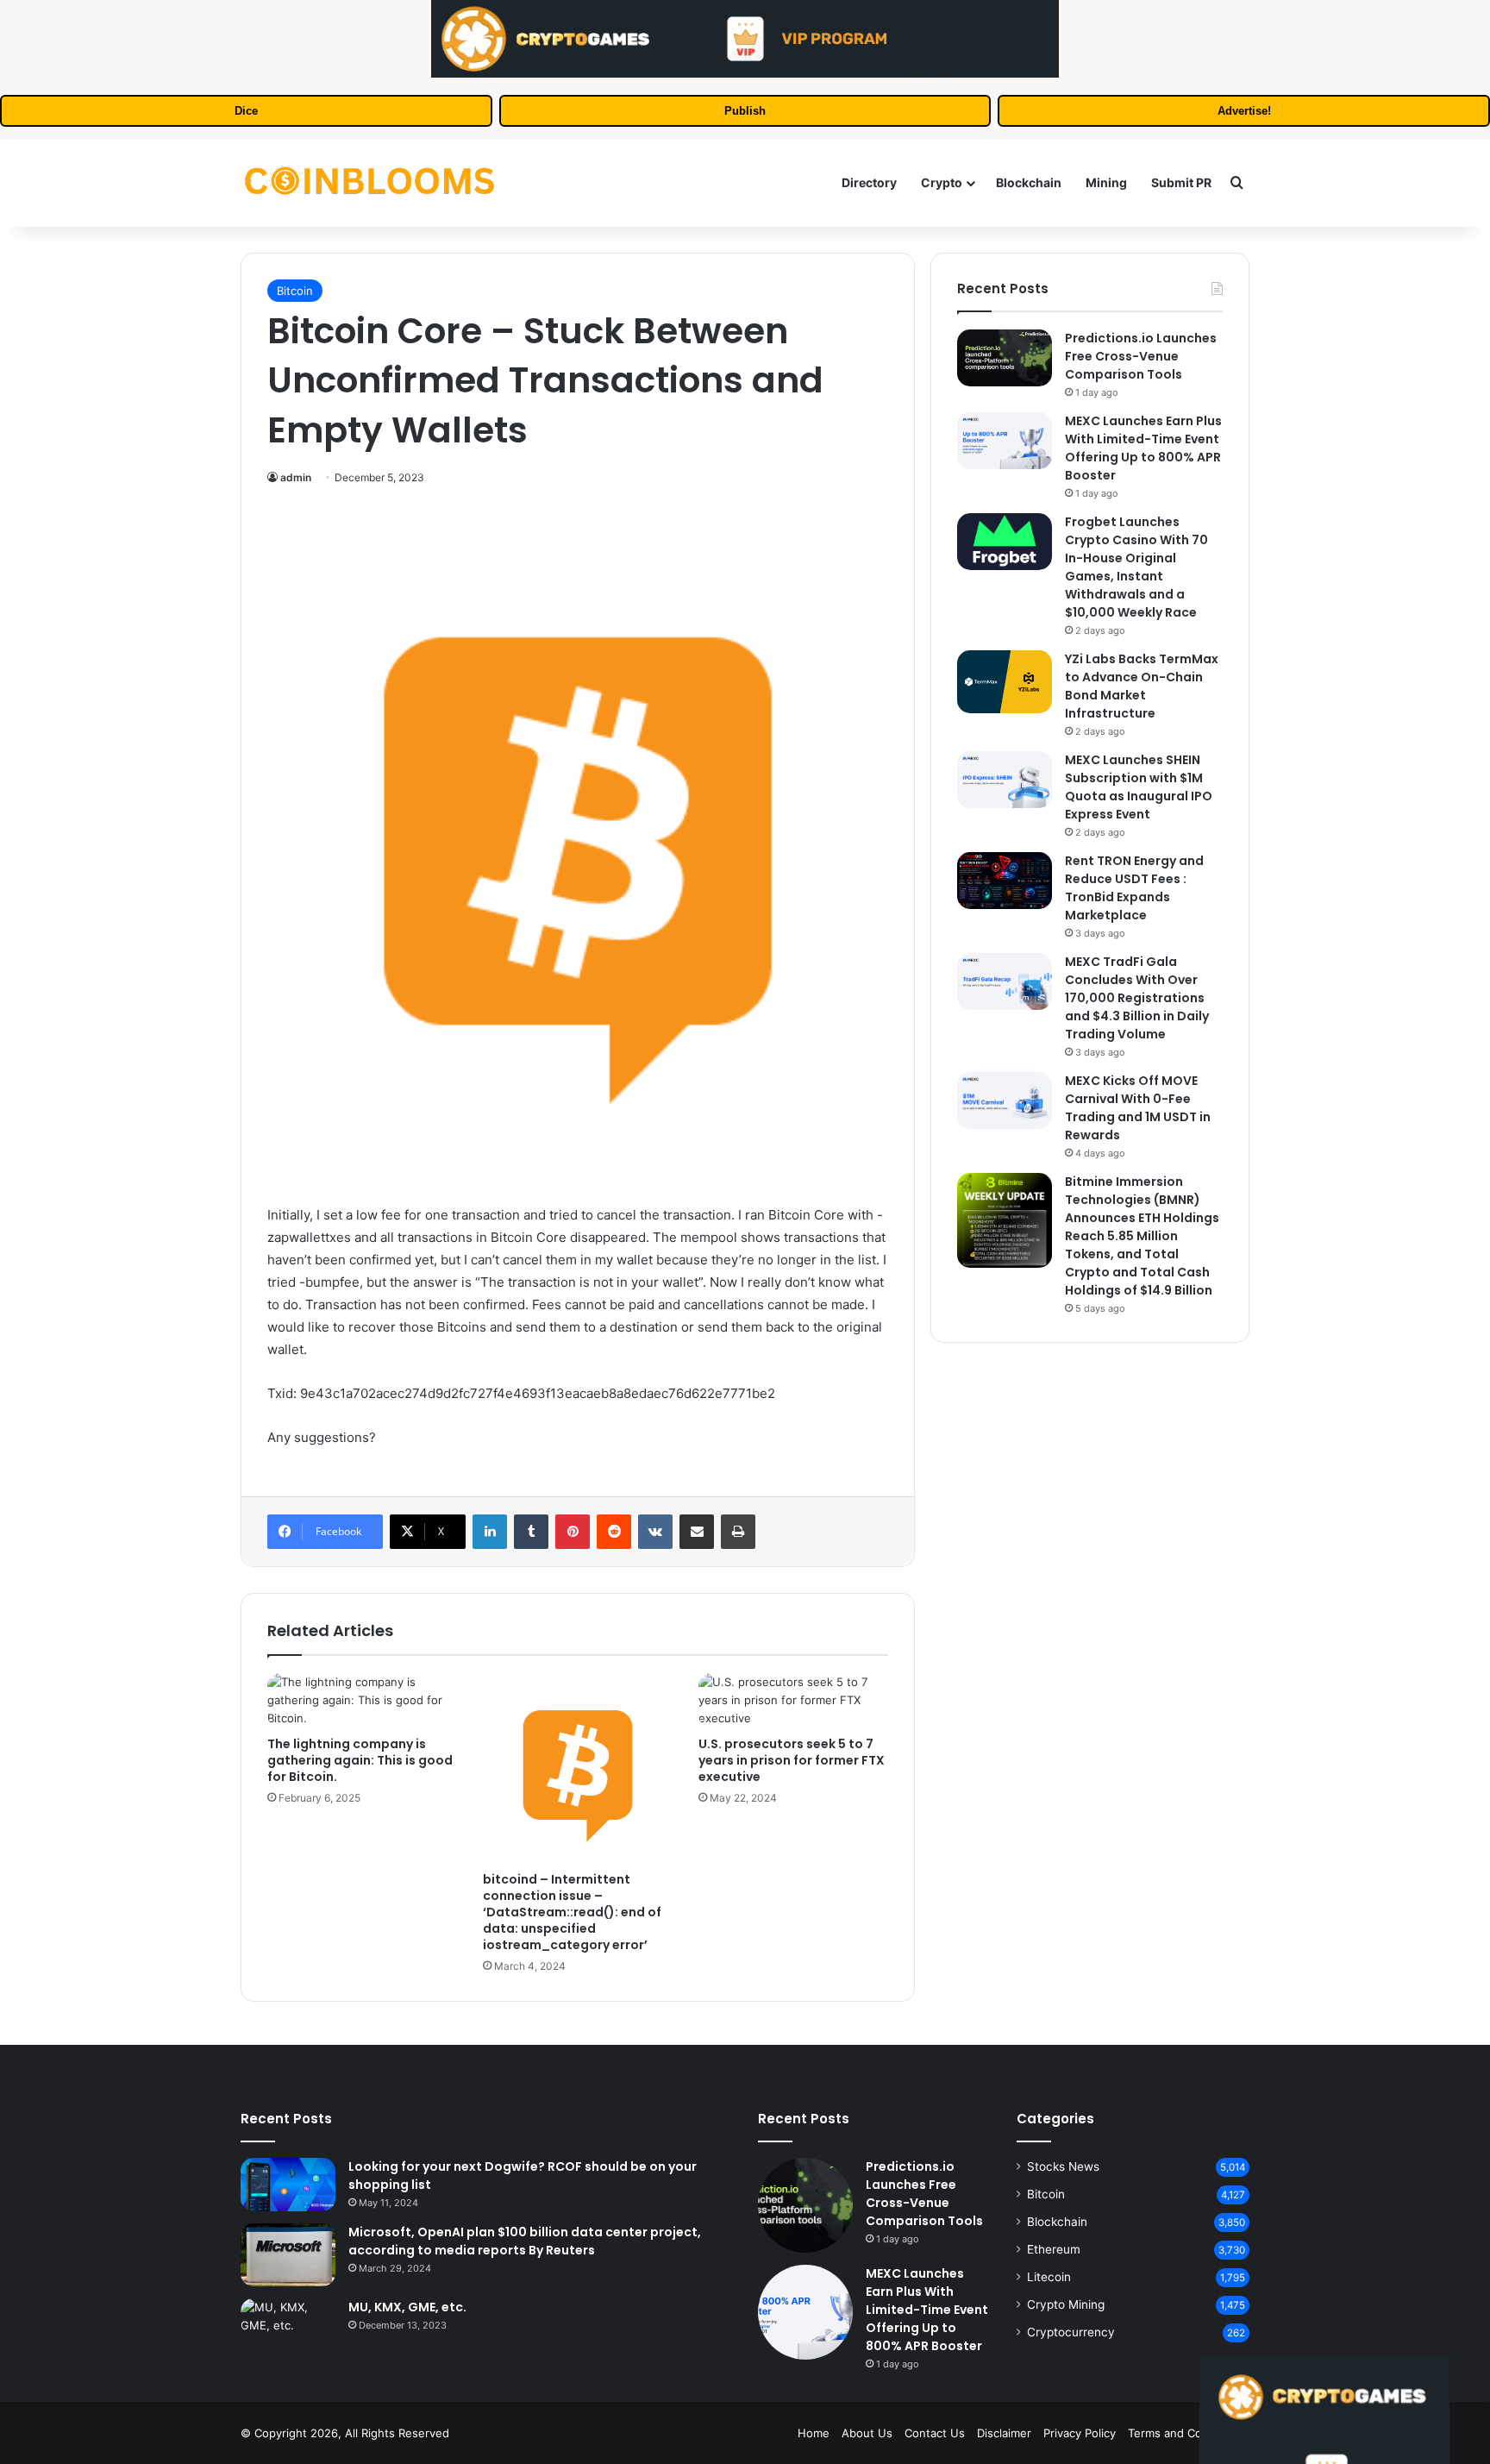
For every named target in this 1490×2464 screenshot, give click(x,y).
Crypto (942, 182)
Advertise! (1244, 111)
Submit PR (1181, 182)
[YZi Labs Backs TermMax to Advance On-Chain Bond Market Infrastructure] (1005, 682)
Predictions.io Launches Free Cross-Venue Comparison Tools (1141, 356)
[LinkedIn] (490, 1532)
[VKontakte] (655, 1532)
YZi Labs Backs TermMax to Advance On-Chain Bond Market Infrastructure (1142, 686)
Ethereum (1054, 2249)
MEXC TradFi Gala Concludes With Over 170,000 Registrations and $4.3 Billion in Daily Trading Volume (1137, 998)
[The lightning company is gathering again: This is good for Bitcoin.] (362, 1700)
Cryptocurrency (1071, 2332)
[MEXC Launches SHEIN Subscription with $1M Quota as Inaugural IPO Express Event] (1005, 780)
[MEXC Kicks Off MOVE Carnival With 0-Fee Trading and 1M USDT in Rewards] (1005, 1100)
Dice (246, 111)
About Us (867, 2433)
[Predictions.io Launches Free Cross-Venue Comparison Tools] (1005, 358)
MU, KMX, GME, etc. (407, 2307)
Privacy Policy (1080, 2433)
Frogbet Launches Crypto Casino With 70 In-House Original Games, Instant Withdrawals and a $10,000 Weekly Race (1136, 567)
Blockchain (1029, 182)
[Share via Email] (697, 1532)
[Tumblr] (531, 1532)
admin (296, 477)
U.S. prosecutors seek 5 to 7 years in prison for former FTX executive (792, 1760)
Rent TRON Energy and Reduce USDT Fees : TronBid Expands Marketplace (1134, 888)
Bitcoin (295, 291)
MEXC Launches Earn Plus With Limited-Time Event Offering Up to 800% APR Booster (1143, 448)
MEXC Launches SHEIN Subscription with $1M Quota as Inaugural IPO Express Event (1139, 787)
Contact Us (935, 2433)
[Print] (738, 1532)
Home (814, 2433)
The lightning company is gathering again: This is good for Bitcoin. (360, 1760)
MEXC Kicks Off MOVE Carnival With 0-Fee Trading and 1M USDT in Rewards (1138, 1108)
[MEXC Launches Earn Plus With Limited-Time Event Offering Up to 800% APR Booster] (1005, 441)
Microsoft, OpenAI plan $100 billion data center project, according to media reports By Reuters (525, 2241)
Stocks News (1063, 2166)
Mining (1106, 182)
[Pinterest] (573, 1532)
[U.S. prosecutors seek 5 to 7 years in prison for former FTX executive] (793, 1700)
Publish (745, 111)
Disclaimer (1004, 2433)
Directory (869, 182)
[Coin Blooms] (370, 183)
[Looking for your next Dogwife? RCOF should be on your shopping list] (288, 2184)
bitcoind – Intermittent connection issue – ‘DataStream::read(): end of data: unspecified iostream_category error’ (572, 1912)
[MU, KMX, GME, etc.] (288, 2317)
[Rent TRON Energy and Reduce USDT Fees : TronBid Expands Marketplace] (1005, 881)
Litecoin (1049, 2277)
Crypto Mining (1066, 2304)
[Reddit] (614, 1532)
